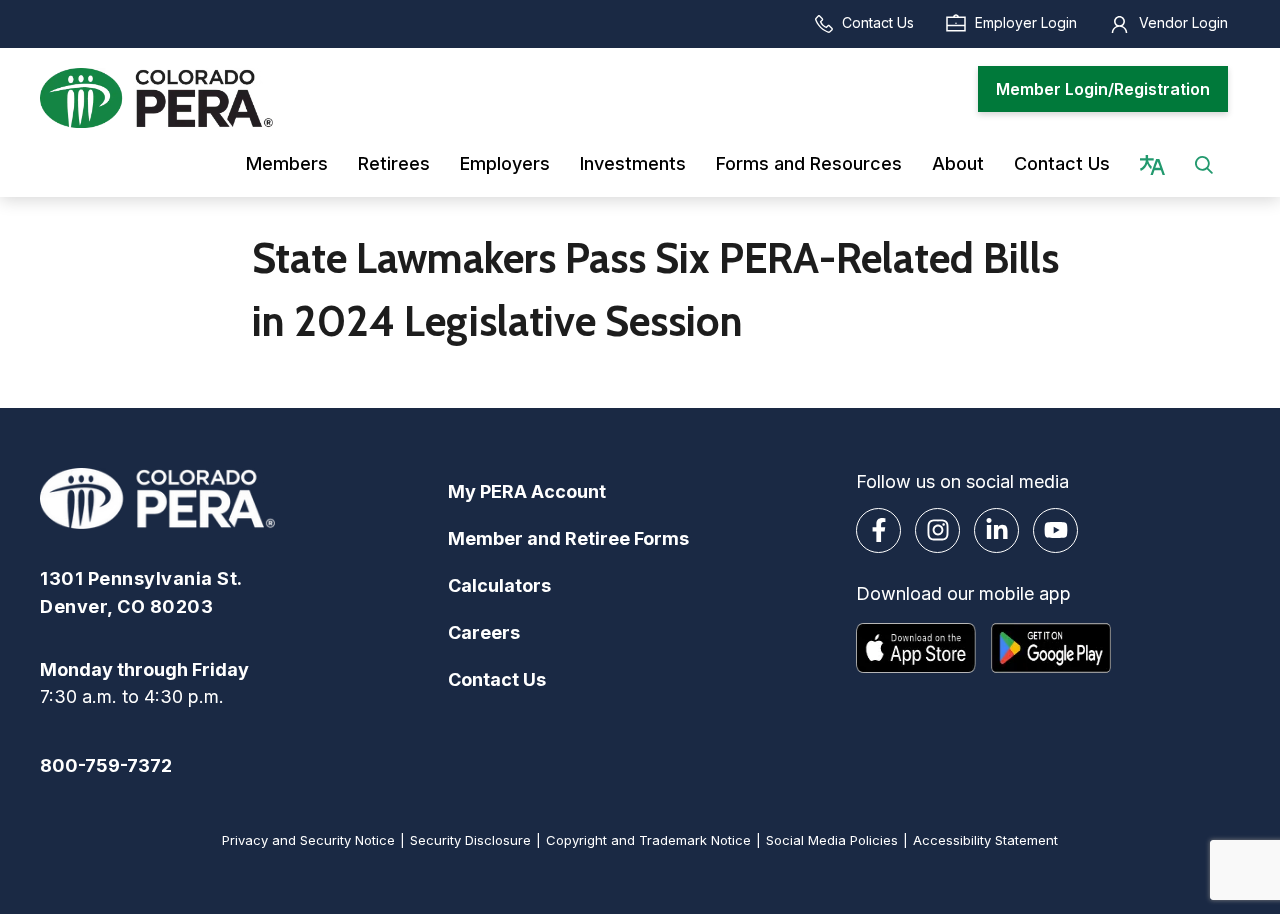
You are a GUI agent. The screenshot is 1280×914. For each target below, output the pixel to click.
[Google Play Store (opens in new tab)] (1051, 648)
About (958, 163)
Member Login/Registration (1103, 89)
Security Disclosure (470, 840)
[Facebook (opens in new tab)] (878, 530)
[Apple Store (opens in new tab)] (916, 648)
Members (287, 163)
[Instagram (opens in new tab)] (937, 530)
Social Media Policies (832, 840)
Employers (505, 163)
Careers (484, 632)
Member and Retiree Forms (568, 538)
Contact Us (878, 22)
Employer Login (1026, 22)
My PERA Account (527, 491)
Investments (633, 163)
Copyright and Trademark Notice (648, 840)
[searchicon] (1204, 163)
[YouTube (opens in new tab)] (1055, 530)
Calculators (499, 585)
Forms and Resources (809, 163)
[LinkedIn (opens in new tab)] (996, 530)
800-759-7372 (106, 765)
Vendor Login (1183, 22)
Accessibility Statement (985, 840)
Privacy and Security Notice (308, 840)
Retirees (394, 163)
